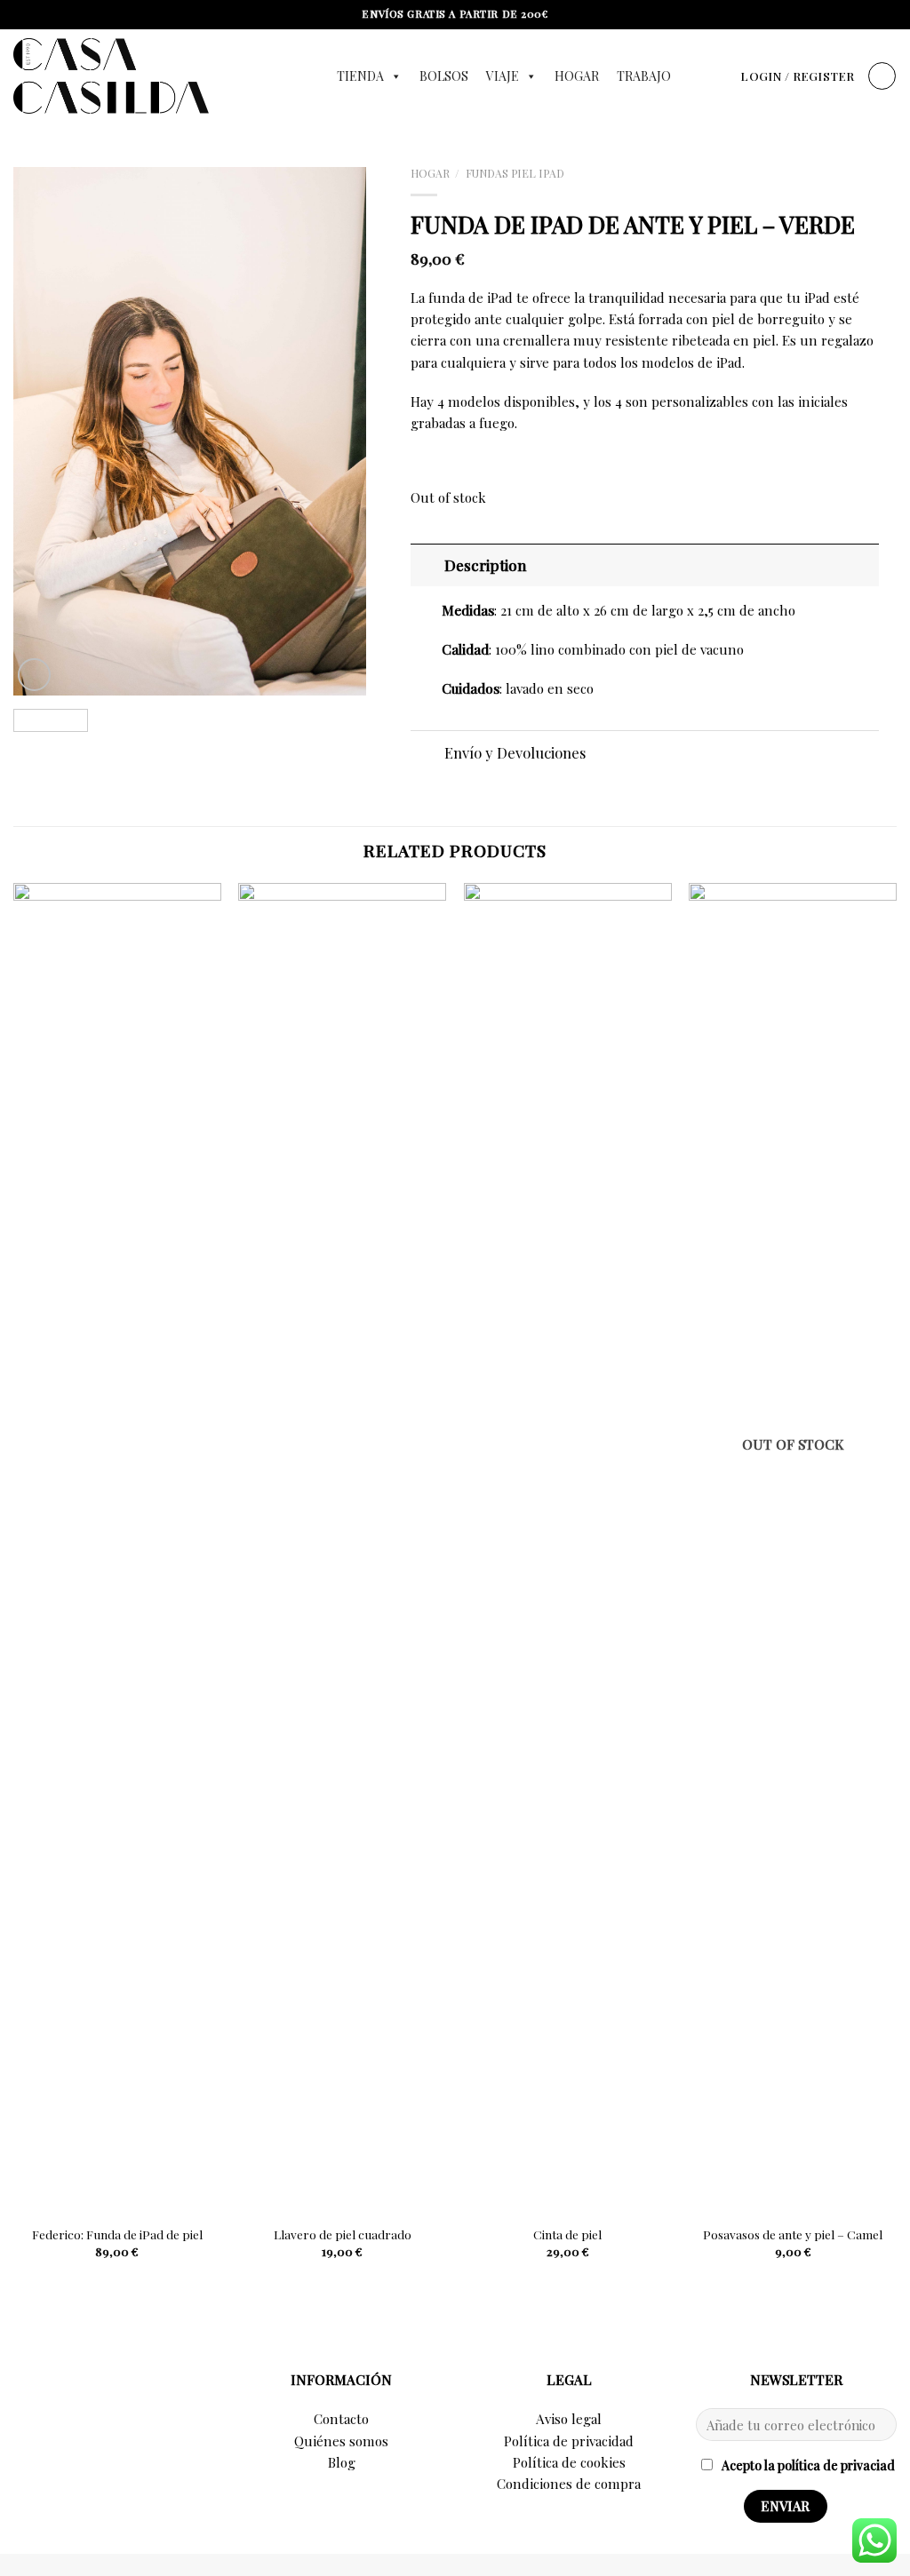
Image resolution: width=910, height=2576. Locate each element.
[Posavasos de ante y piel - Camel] (793, 1549)
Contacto (341, 2419)
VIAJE (503, 76)
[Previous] (43, 431)
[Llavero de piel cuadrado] (342, 1549)
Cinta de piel (567, 2234)
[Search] (721, 76)
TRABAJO (644, 76)
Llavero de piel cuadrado (343, 2234)
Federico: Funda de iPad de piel (117, 2234)
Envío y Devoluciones (515, 752)
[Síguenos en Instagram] (114, 2394)
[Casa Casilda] (157, 76)
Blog (342, 2462)
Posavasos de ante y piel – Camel (793, 2234)
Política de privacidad (569, 2441)
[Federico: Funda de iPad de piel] (117, 1549)
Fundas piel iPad (515, 173)
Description (485, 565)
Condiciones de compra (569, 2484)
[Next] (337, 431)
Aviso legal (569, 2419)
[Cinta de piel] (568, 1549)
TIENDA (360, 76)
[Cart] (882, 76)
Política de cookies (569, 2462)
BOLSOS (444, 76)
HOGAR (577, 76)
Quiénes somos (341, 2441)
